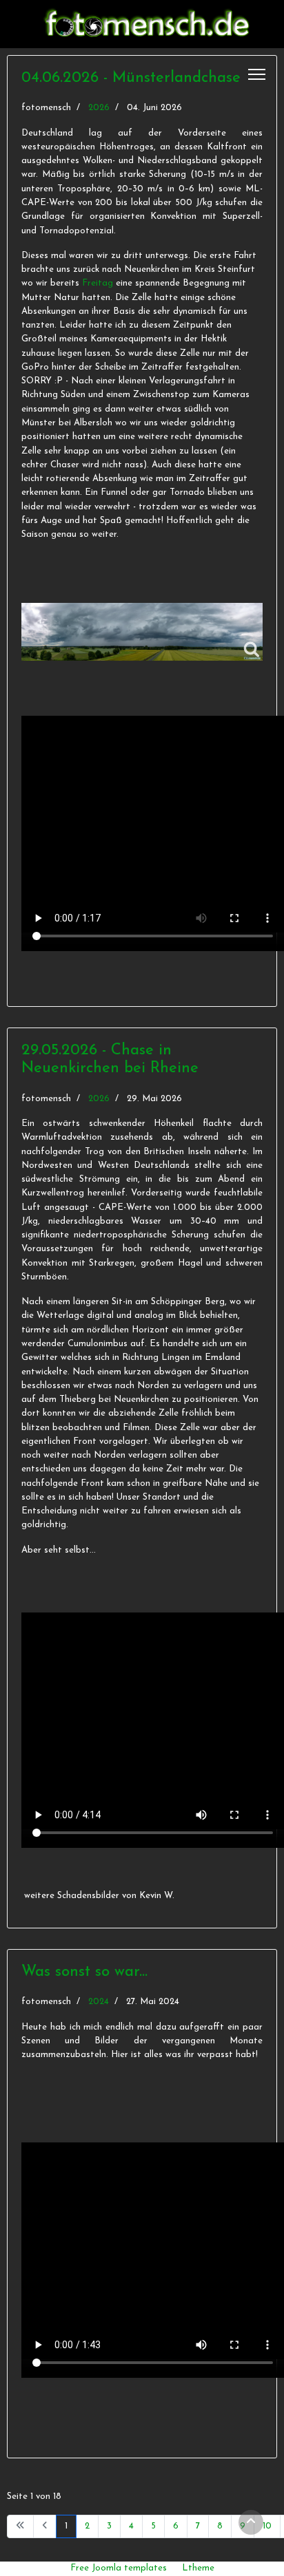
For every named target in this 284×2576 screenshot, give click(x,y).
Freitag (98, 283)
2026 (99, 108)
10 (267, 2526)
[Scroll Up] (251, 2522)
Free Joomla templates (119, 2568)
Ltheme (198, 2568)
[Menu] (257, 74)
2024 (99, 2002)
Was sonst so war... (84, 1972)
